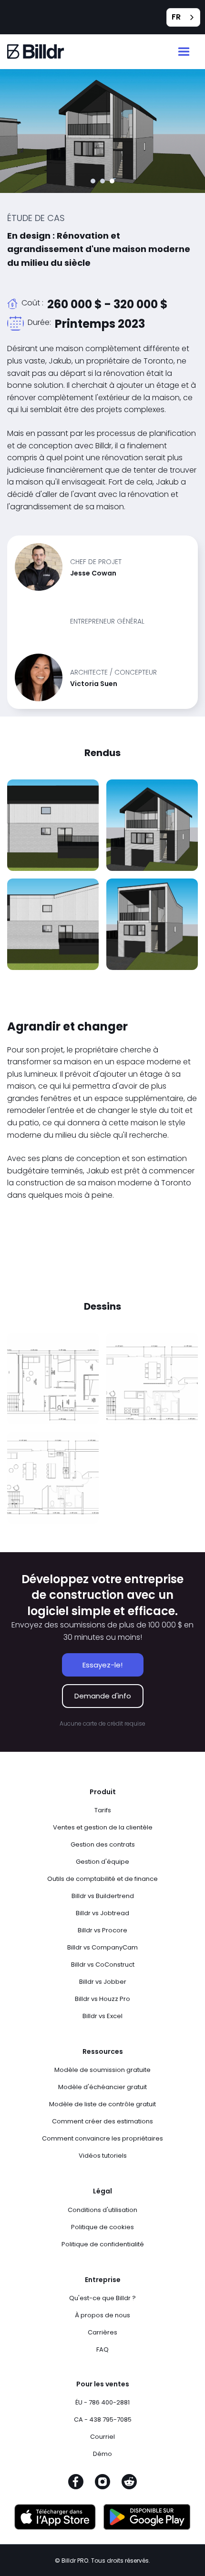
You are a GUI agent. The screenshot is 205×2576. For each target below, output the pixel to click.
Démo (102, 2454)
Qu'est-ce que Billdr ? (102, 2298)
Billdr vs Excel (102, 2016)
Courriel (102, 2437)
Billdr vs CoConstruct (103, 1965)
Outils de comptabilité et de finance (102, 1879)
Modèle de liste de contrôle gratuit (102, 2104)
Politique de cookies (102, 2227)
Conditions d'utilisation (102, 2210)
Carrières (102, 2332)
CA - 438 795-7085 (103, 2419)
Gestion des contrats (103, 1844)
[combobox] (183, 17)
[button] (184, 52)
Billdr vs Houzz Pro (102, 1999)
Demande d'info (103, 1696)
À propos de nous (102, 2315)
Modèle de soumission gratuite (102, 2070)
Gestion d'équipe (102, 1862)
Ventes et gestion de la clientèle (103, 1827)
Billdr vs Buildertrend (103, 1896)
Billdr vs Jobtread (102, 1913)
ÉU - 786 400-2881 (102, 2402)
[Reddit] (129, 2485)
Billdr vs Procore (102, 1930)
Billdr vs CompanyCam (102, 1947)
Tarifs (103, 1810)
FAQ (102, 2349)
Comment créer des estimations (102, 2121)
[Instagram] (102, 2485)
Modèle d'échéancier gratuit (102, 2087)
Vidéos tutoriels (103, 2156)
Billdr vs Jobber (103, 1982)
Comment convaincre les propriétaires (102, 2138)
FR (176, 17)
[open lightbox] (53, 825)
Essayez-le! (102, 1665)
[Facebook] (76, 2485)
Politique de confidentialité (103, 2244)
